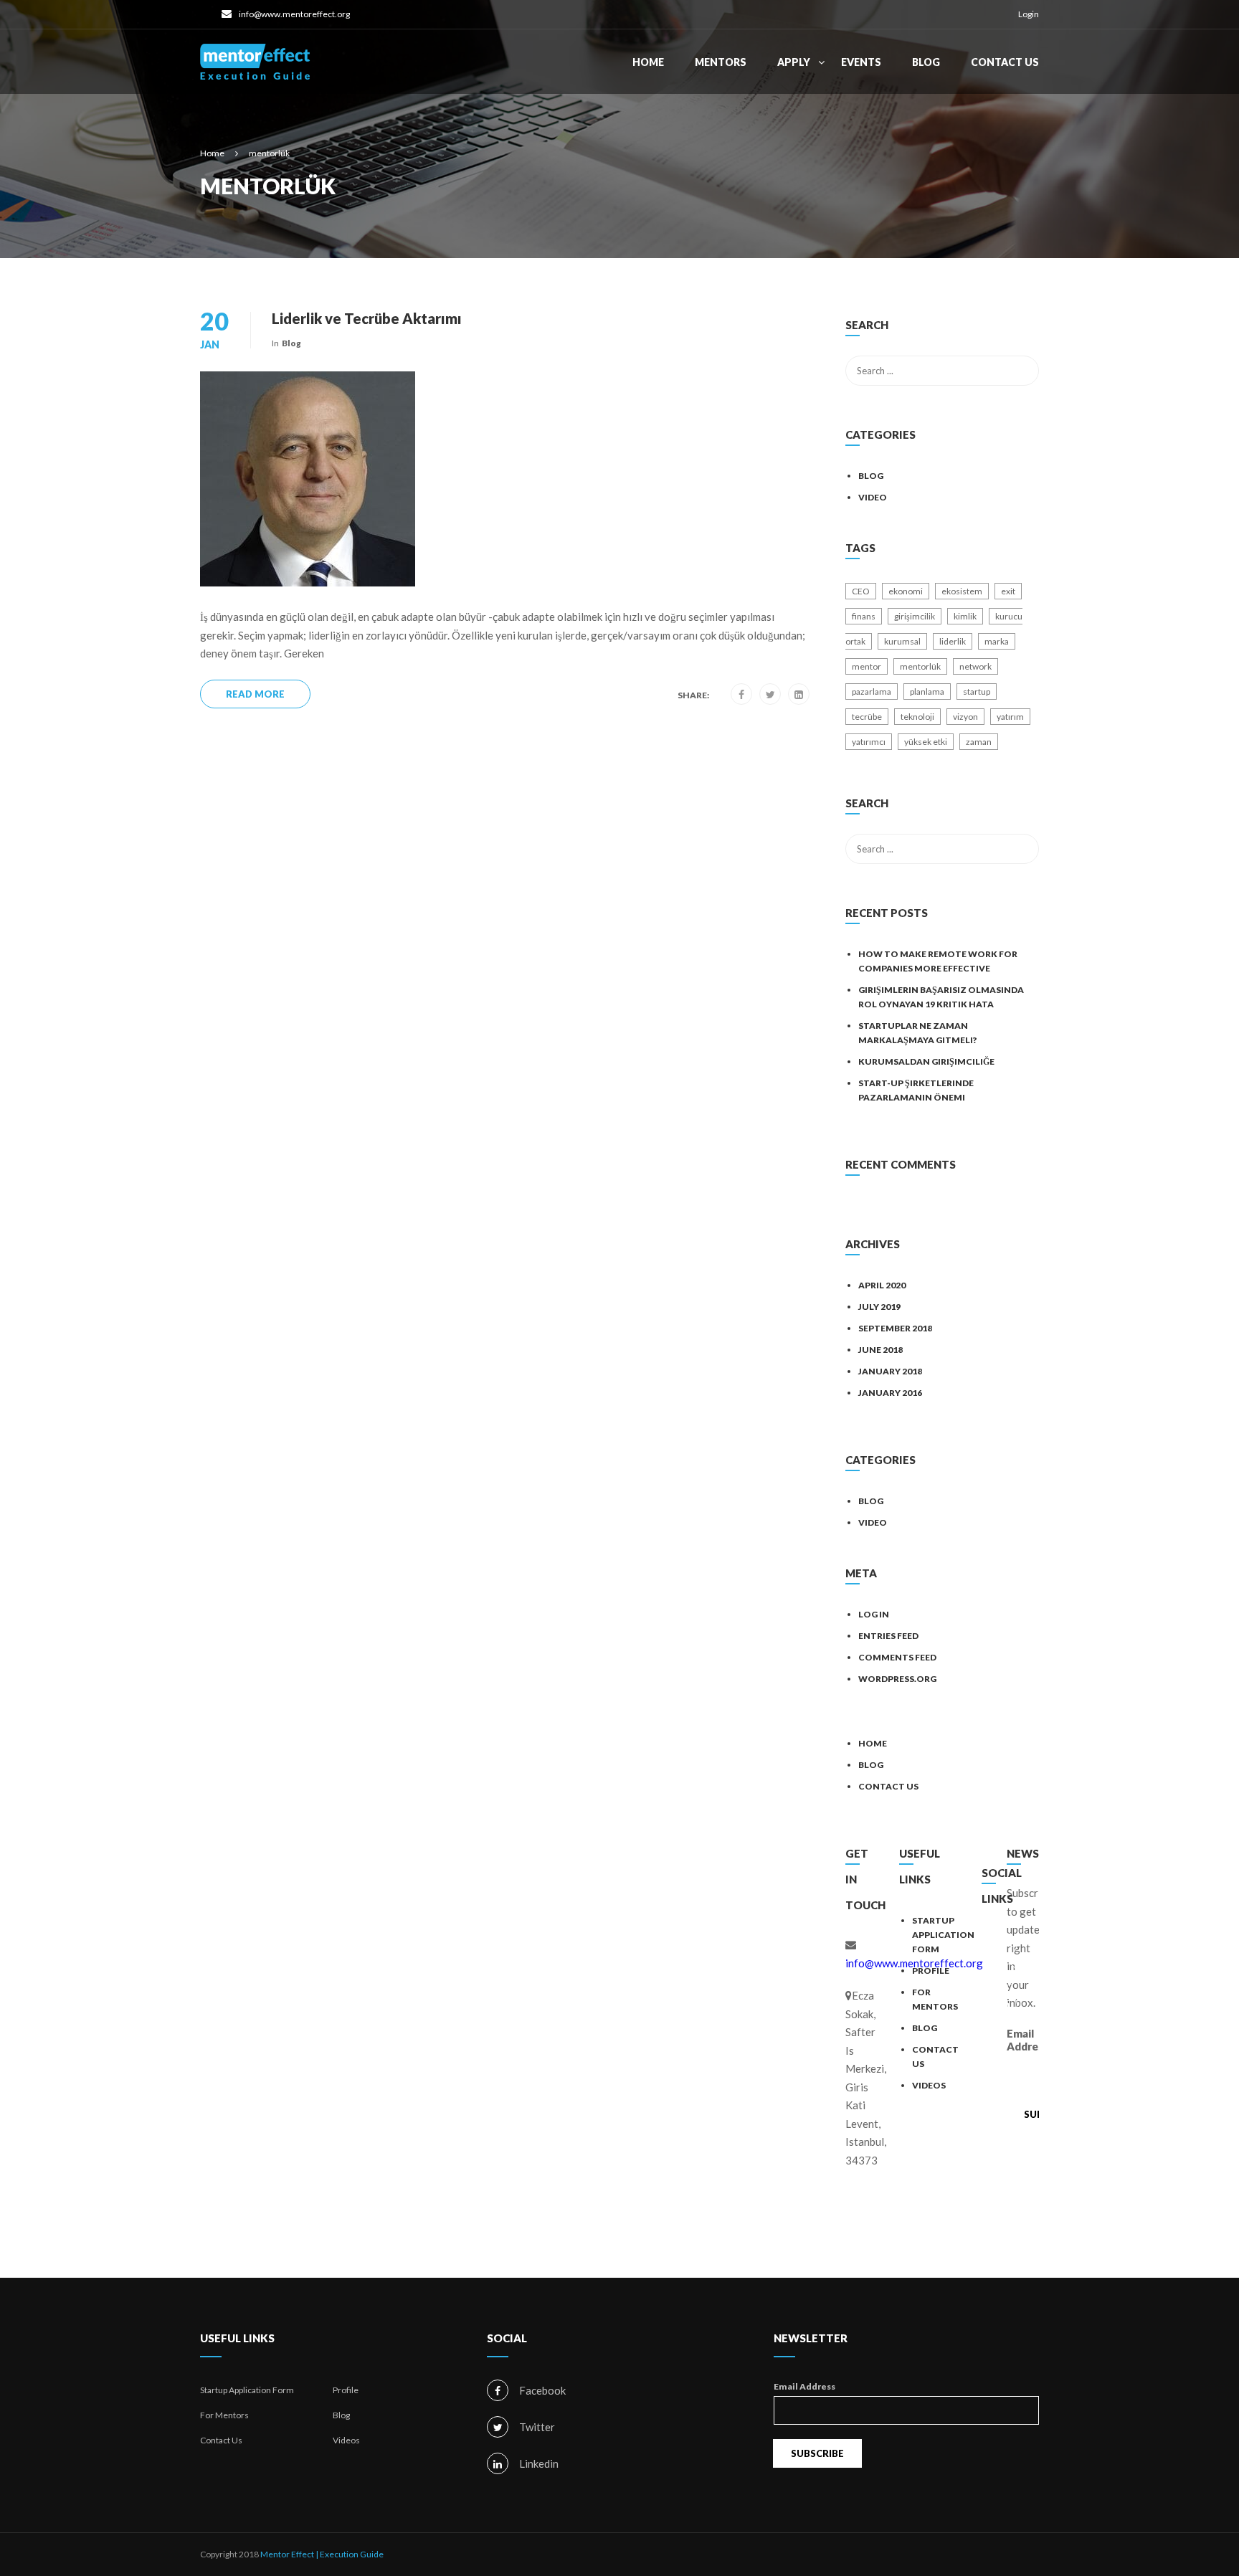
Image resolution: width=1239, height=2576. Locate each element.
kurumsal (902, 641)
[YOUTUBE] (1006, 2035)
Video (873, 497)
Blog (926, 62)
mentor (867, 666)
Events (861, 62)
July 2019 (879, 1307)
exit (1008, 591)
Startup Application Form (943, 1935)
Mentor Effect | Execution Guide (322, 2554)
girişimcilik (915, 616)
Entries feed (888, 1636)
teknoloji (917, 717)
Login (1029, 14)
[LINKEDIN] (1006, 2005)
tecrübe (867, 717)
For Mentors (224, 2415)
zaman (979, 742)
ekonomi (906, 591)
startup (977, 691)
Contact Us (1005, 62)
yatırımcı (869, 742)
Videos (929, 2085)
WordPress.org (897, 1679)
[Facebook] (741, 695)
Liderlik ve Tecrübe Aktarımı (367, 318)
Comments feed (897, 1657)
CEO (861, 591)
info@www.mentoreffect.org (294, 14)
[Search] (1021, 327)
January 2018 (890, 1371)
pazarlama (872, 691)
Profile (931, 1971)
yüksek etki (926, 742)
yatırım (1010, 717)
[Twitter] (770, 695)
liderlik (953, 641)
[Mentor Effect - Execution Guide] (255, 69)
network (975, 666)
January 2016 (890, 1393)
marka (997, 641)
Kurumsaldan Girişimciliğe (926, 1061)
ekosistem (962, 591)
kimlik (965, 616)
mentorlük (920, 666)
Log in (874, 1614)
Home (648, 62)
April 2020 (882, 1285)
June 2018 (880, 1350)
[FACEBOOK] (1006, 1944)
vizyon (965, 717)
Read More (255, 694)
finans (864, 616)
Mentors (721, 62)
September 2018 (895, 1328)
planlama (927, 691)
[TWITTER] (1006, 1974)
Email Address (1023, 2040)
